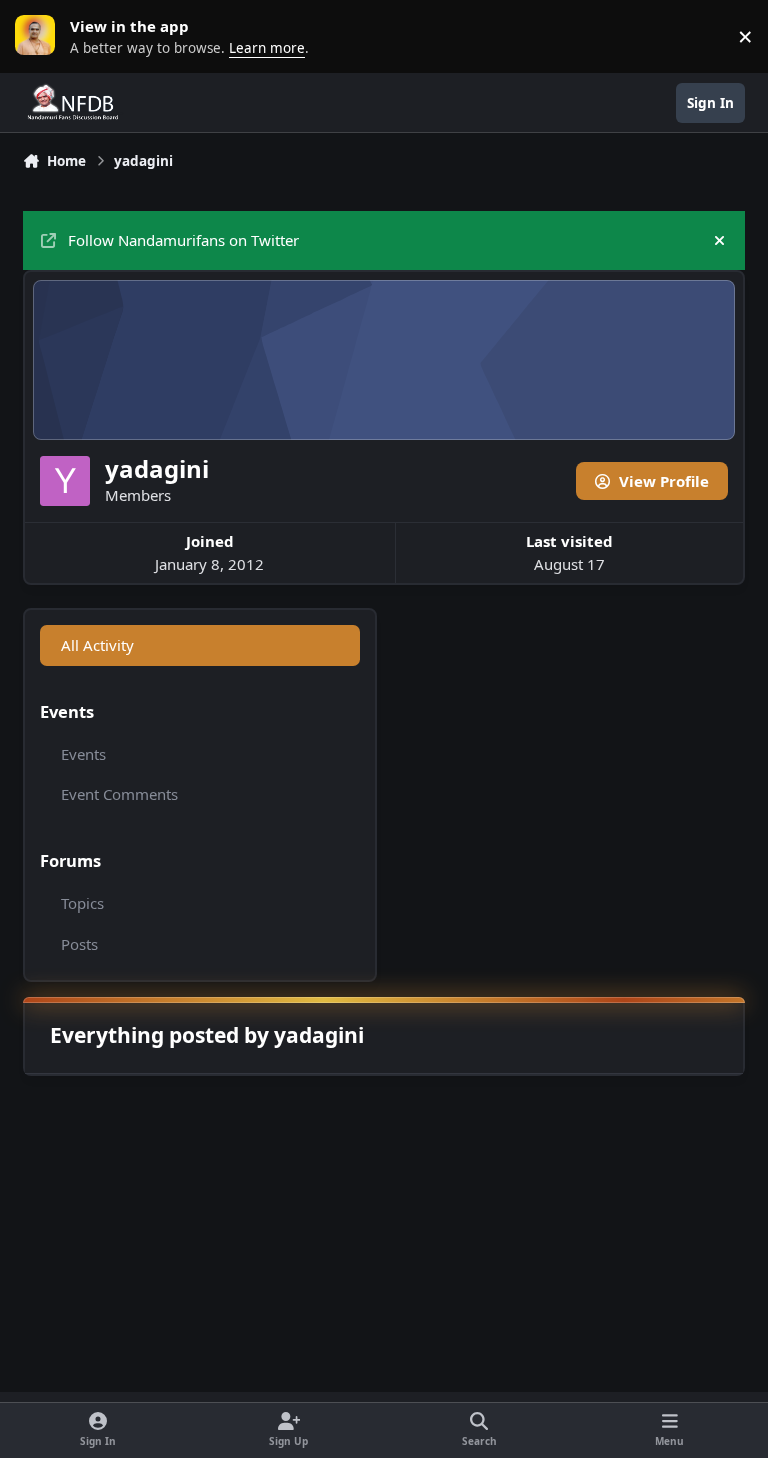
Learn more (40, 36)
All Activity (97, 645)
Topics (82, 903)
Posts (79, 944)
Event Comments (119, 794)
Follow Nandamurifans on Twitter (183, 240)
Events (83, 754)
